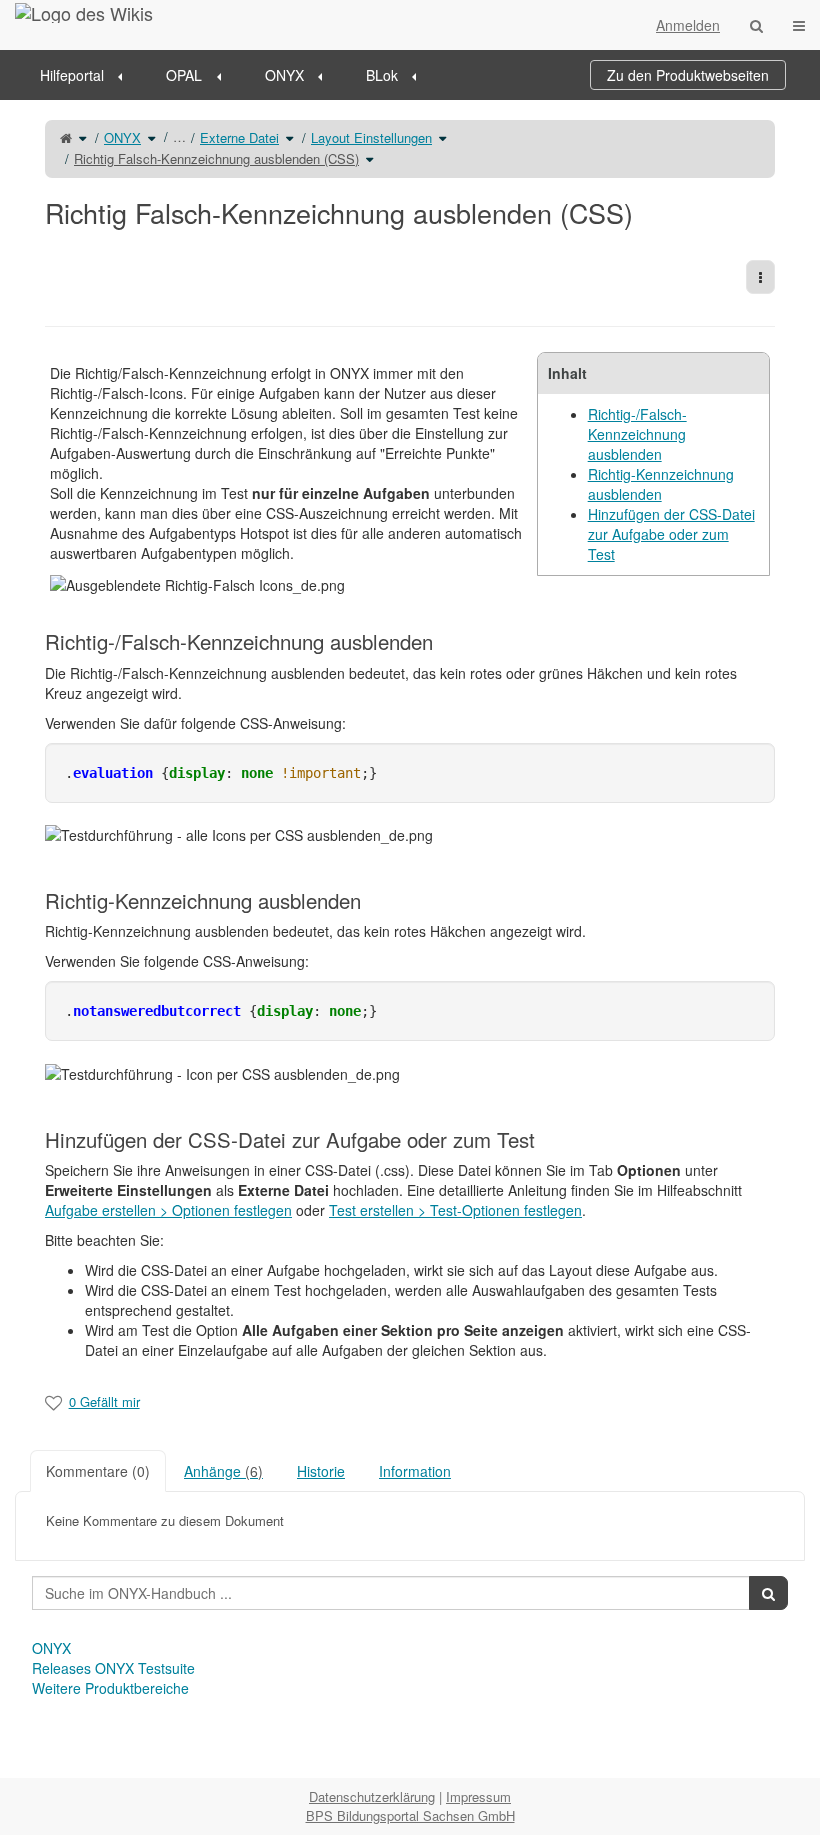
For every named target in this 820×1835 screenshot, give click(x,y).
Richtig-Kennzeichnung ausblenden (661, 484)
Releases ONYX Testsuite (113, 1668)
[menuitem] (88, 75)
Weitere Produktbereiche (110, 1688)
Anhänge (223, 1471)
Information (415, 1471)
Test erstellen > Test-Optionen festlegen (455, 1210)
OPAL (184, 75)
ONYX (284, 75)
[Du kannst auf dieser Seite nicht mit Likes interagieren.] (53, 1402)
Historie (321, 1471)
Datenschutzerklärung (372, 1796)
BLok (382, 75)
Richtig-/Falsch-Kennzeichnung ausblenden (637, 434)
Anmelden (688, 25)
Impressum (478, 1796)
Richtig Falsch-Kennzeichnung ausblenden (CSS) (216, 158)
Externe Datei (239, 137)
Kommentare (98, 1471)
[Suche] (756, 25)
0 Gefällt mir (104, 1401)
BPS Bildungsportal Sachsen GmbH (410, 1815)
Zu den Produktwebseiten (688, 75)
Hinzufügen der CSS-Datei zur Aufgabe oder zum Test (671, 534)
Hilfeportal (72, 75)
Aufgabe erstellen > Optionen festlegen (168, 1210)
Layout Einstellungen (371, 137)
